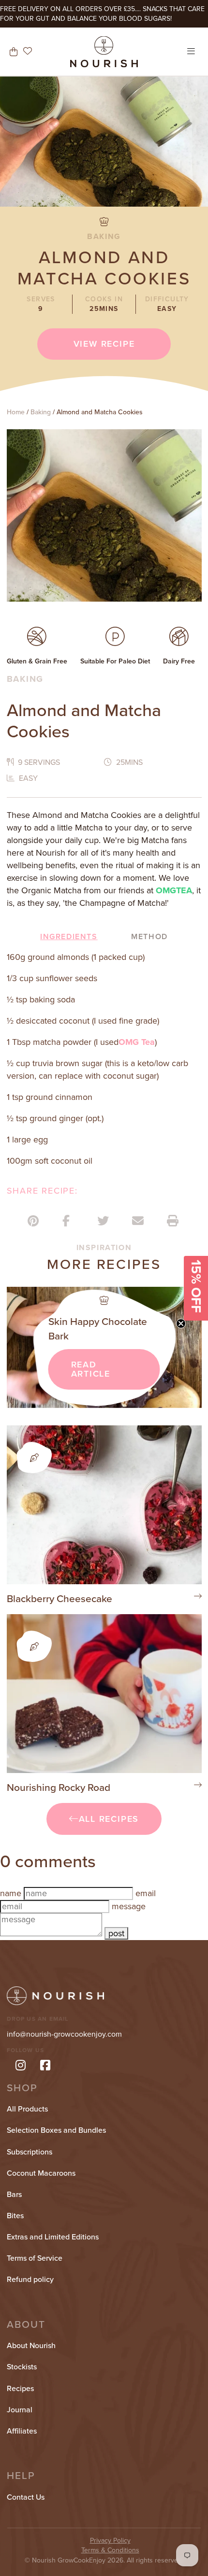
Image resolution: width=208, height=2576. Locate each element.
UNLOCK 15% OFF (104, 1341)
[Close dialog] (189, 1216)
